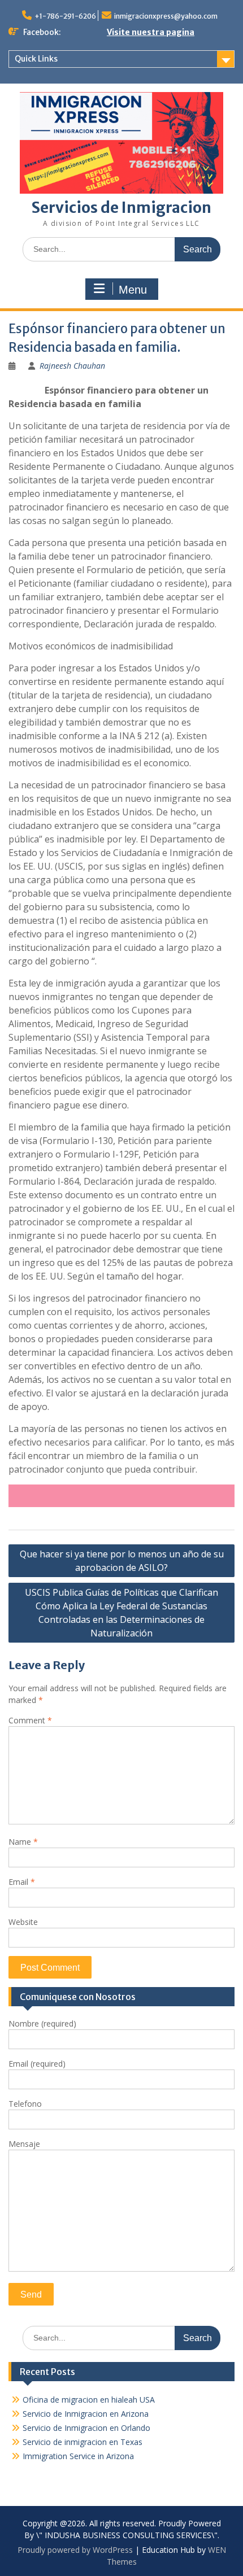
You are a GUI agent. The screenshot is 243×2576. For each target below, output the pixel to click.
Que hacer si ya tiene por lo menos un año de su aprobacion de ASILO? (122, 1561)
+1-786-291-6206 (65, 16)
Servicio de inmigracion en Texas (83, 2442)
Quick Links (36, 59)
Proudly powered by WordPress (75, 2550)
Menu (133, 290)
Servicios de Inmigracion (121, 208)
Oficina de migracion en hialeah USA (89, 2400)
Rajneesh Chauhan (72, 366)
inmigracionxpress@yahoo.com (166, 16)
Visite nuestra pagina (151, 32)
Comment (30, 1720)
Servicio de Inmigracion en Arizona (86, 2414)
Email (22, 1882)
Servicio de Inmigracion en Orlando (86, 2428)
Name (23, 1842)
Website (23, 1922)
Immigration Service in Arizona (78, 2456)
